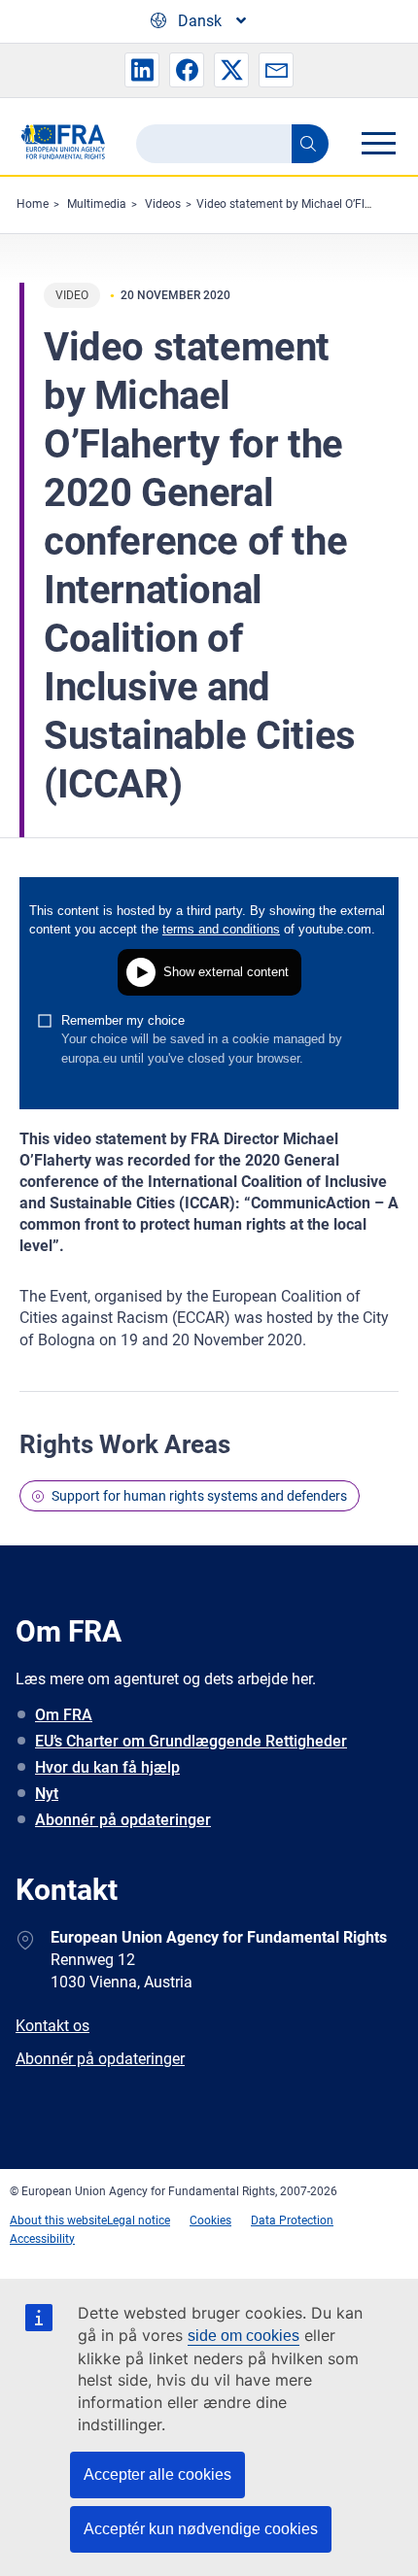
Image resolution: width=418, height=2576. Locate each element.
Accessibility (42, 2239)
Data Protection (292, 2220)
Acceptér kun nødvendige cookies (201, 2529)
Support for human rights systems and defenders (199, 1496)
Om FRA (64, 1715)
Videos (163, 204)
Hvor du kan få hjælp (107, 1767)
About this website (58, 2220)
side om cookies (244, 2336)
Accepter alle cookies (157, 2474)
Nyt (47, 1794)
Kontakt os (52, 2026)
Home (33, 204)
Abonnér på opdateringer (123, 1820)
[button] (142, 70)
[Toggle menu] (378, 143)
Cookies (210, 2220)
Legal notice (139, 2220)
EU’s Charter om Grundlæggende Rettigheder (191, 1741)
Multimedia (97, 204)
